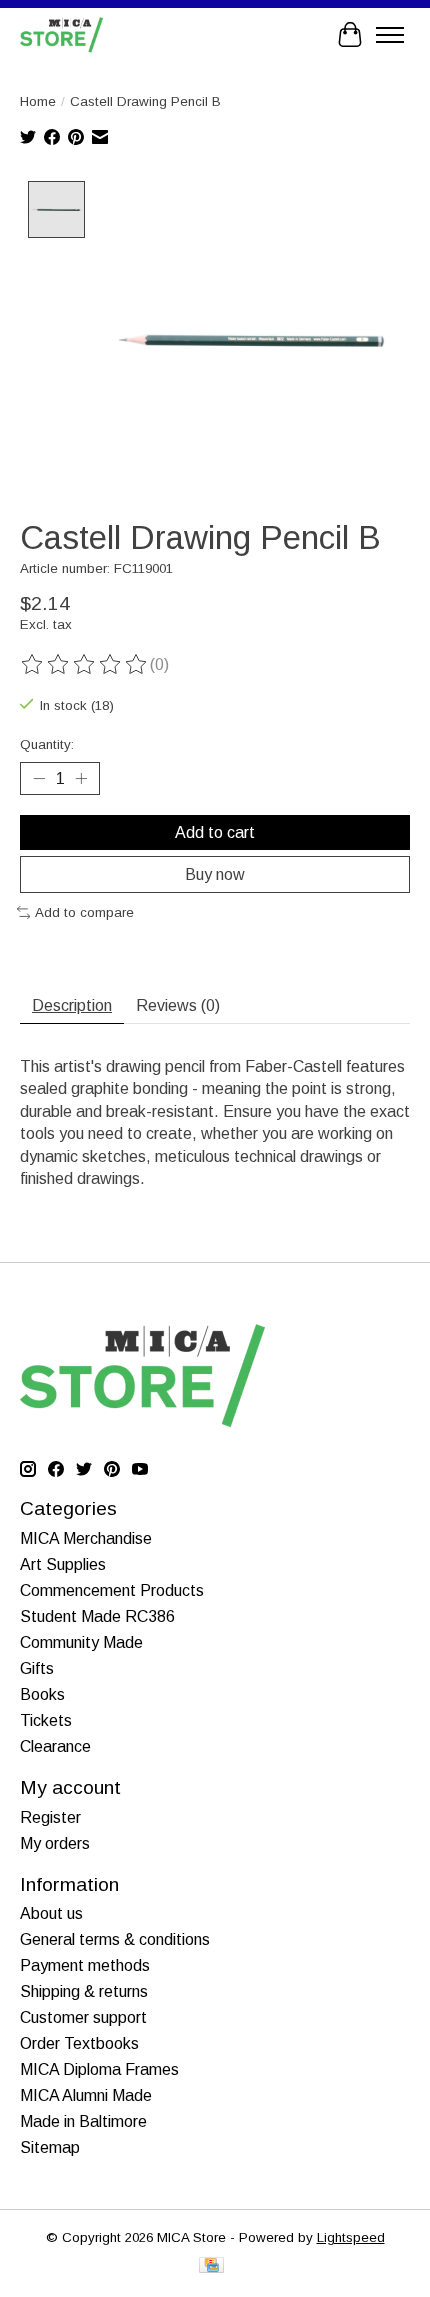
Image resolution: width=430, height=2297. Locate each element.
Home (38, 101)
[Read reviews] (85, 665)
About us (51, 1913)
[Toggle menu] (390, 35)
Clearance (55, 1746)
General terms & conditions (115, 1939)
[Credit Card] (211, 2266)
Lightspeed (351, 2237)
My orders (55, 1843)
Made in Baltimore (83, 2121)
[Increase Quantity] (81, 779)
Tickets (46, 1720)
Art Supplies (63, 1564)
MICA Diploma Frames (99, 2069)
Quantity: (47, 744)
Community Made (81, 1642)
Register (50, 1817)
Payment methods (85, 1965)
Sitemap (50, 2147)
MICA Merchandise (86, 1538)
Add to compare (84, 912)
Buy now (215, 874)
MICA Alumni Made (86, 2095)
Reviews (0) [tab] (178, 1005)
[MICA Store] (61, 34)
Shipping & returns (84, 1991)
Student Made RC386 (97, 1616)
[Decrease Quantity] (39, 779)
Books (42, 1694)
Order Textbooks (79, 2043)
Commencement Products (112, 1590)
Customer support (83, 2017)
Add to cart (215, 832)
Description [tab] (72, 1005)
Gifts (37, 1668)
